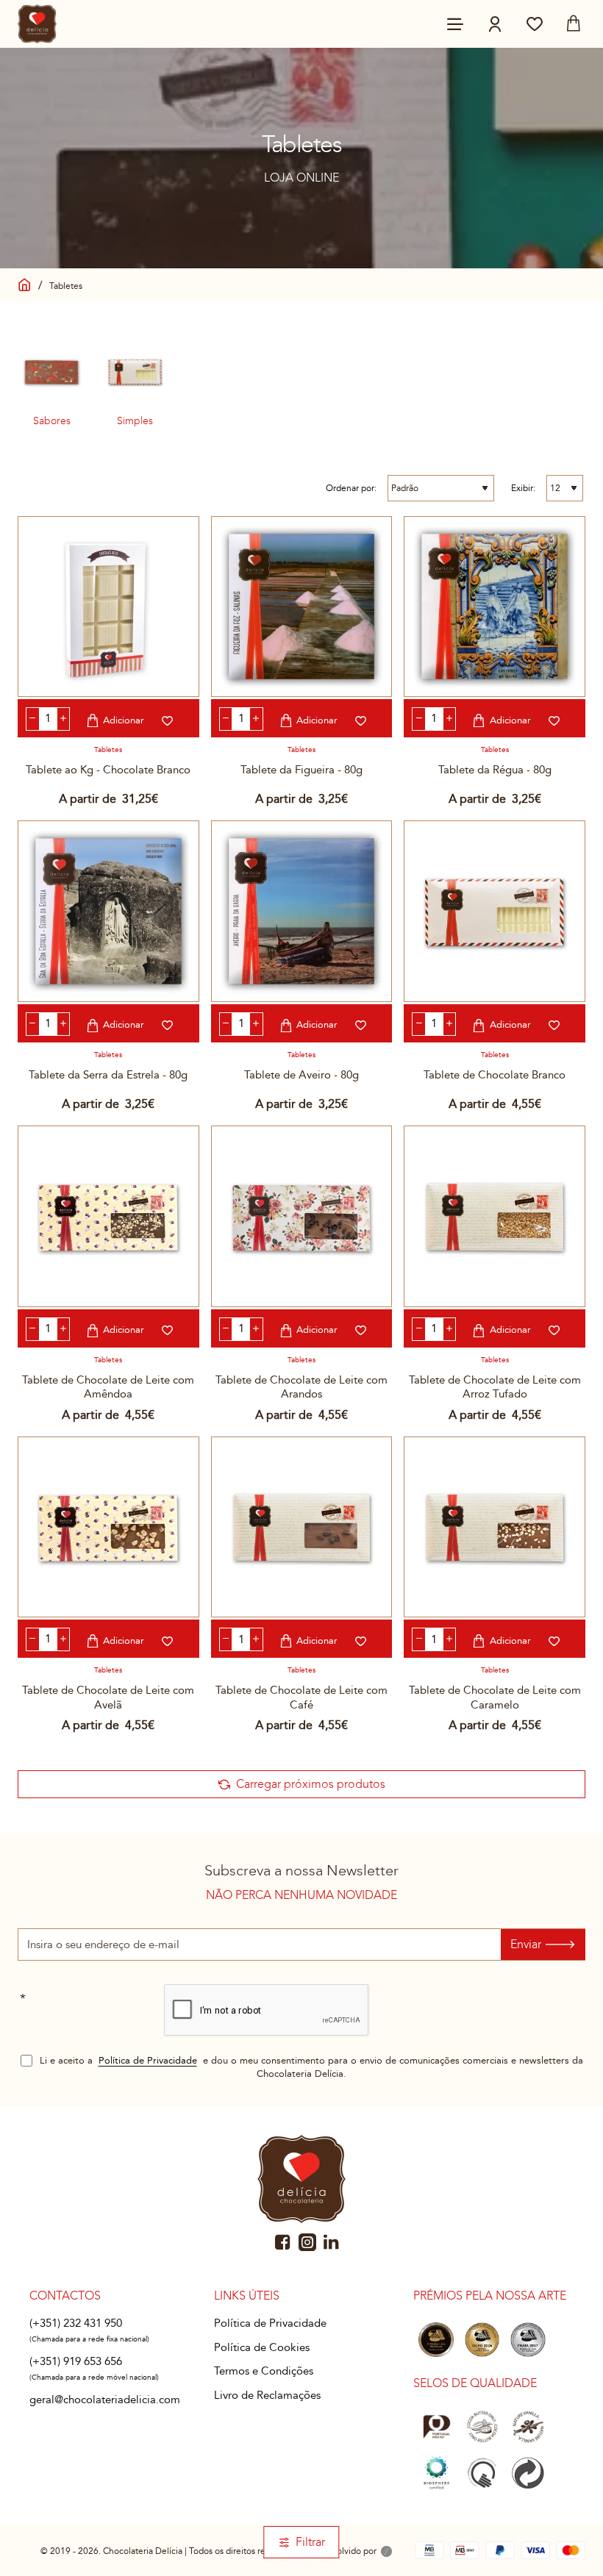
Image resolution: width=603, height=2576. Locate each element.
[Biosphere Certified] (436, 2473)
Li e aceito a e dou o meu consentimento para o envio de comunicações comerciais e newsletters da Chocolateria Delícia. (310, 2068)
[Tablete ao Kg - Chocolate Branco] (108, 607)
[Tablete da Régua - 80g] (495, 607)
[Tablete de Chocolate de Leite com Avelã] (108, 1527)
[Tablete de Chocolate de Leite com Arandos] (302, 1216)
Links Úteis (247, 2296)
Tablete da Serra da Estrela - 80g (108, 1075)
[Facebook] (283, 2242)
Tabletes (108, 750)
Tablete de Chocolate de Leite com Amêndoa (108, 1387)
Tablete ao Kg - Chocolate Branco (108, 770)
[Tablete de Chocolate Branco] (495, 911)
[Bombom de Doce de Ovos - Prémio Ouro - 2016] (482, 2340)
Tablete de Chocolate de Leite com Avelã (108, 1697)
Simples (135, 421)
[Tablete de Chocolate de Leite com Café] (302, 1527)
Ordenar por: (351, 488)
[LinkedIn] (332, 2242)
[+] (64, 719)
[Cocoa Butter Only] (482, 2426)
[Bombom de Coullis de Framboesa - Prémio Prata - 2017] (528, 2340)
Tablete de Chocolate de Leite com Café (301, 1697)
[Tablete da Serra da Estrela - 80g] (108, 911)
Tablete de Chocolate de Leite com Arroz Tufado (495, 1387)
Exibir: (523, 488)
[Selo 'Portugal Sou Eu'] (436, 2426)
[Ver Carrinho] (574, 24)
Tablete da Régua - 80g (495, 770)
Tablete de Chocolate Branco (495, 1075)
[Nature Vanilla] (528, 2426)
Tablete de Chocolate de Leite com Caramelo (495, 1697)
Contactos (65, 2296)
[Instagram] (307, 2242)
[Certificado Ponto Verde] (528, 2473)
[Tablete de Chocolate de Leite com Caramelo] (495, 1527)
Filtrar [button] (310, 2542)
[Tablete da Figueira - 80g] (302, 607)
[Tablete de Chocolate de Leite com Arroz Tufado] (495, 1216)
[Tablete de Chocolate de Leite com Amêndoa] (108, 1216)
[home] (25, 283)
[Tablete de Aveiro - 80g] (302, 911)
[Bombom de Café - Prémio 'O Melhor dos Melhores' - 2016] (436, 2340)
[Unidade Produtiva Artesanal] (482, 2473)
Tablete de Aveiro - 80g (301, 1075)
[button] (117, 720)
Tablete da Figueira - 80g (301, 770)
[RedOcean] (386, 2552)
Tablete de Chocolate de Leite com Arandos (301, 1387)
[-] (33, 719)
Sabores (52, 421)
